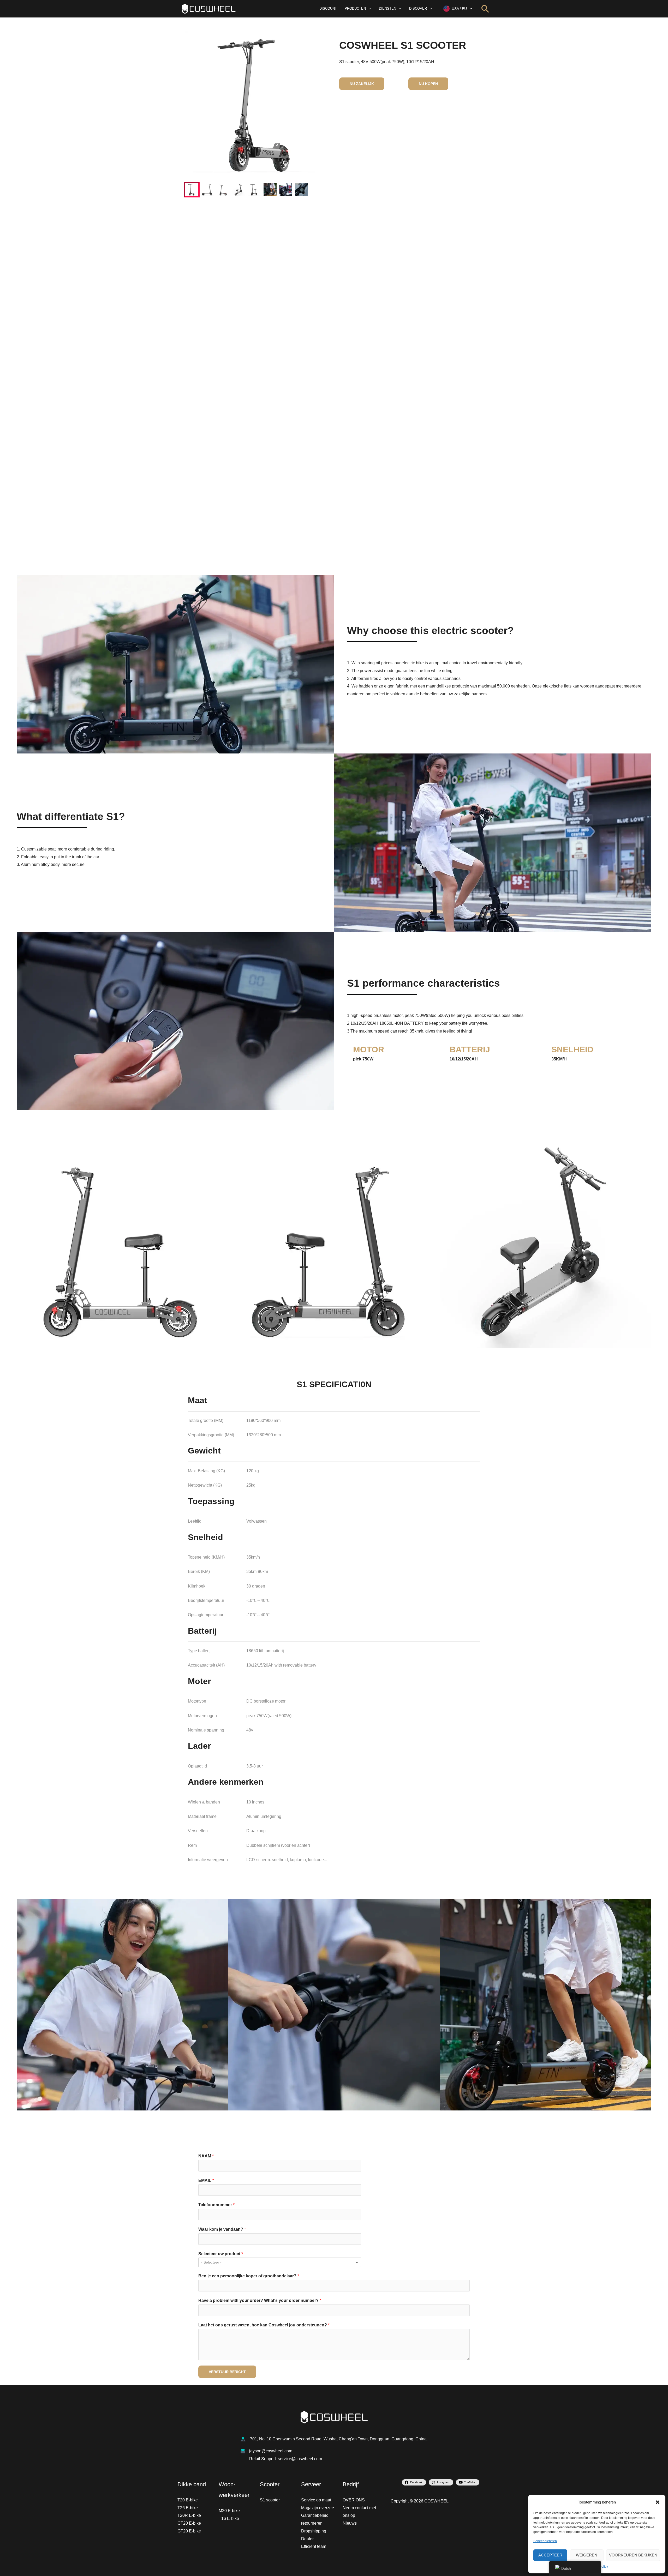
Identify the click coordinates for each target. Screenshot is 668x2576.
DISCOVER (418, 8)
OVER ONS (354, 2500)
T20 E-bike (188, 2500)
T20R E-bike (189, 2515)
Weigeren (587, 2555)
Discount (328, 8)
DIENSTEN (387, 8)
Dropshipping (314, 2531)
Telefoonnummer (216, 2205)
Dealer (307, 2539)
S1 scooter (270, 2500)
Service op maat (316, 2500)
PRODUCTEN (355, 8)
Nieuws (350, 2523)
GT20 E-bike (189, 2531)
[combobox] (280, 2262)
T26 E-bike (188, 2508)
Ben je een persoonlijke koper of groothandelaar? (249, 2276)
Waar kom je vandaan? (222, 2229)
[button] (658, 2502)
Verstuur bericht (227, 2372)
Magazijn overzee (318, 2508)
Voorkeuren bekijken (633, 2555)
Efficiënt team (314, 2546)
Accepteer (550, 2555)
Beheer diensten (545, 2541)
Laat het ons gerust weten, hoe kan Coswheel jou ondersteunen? (264, 2325)
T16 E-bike (229, 2518)
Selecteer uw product (221, 2254)
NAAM (206, 2156)
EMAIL (206, 2180)
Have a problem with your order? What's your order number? (260, 2300)
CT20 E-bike (189, 2523)
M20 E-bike (229, 2511)
